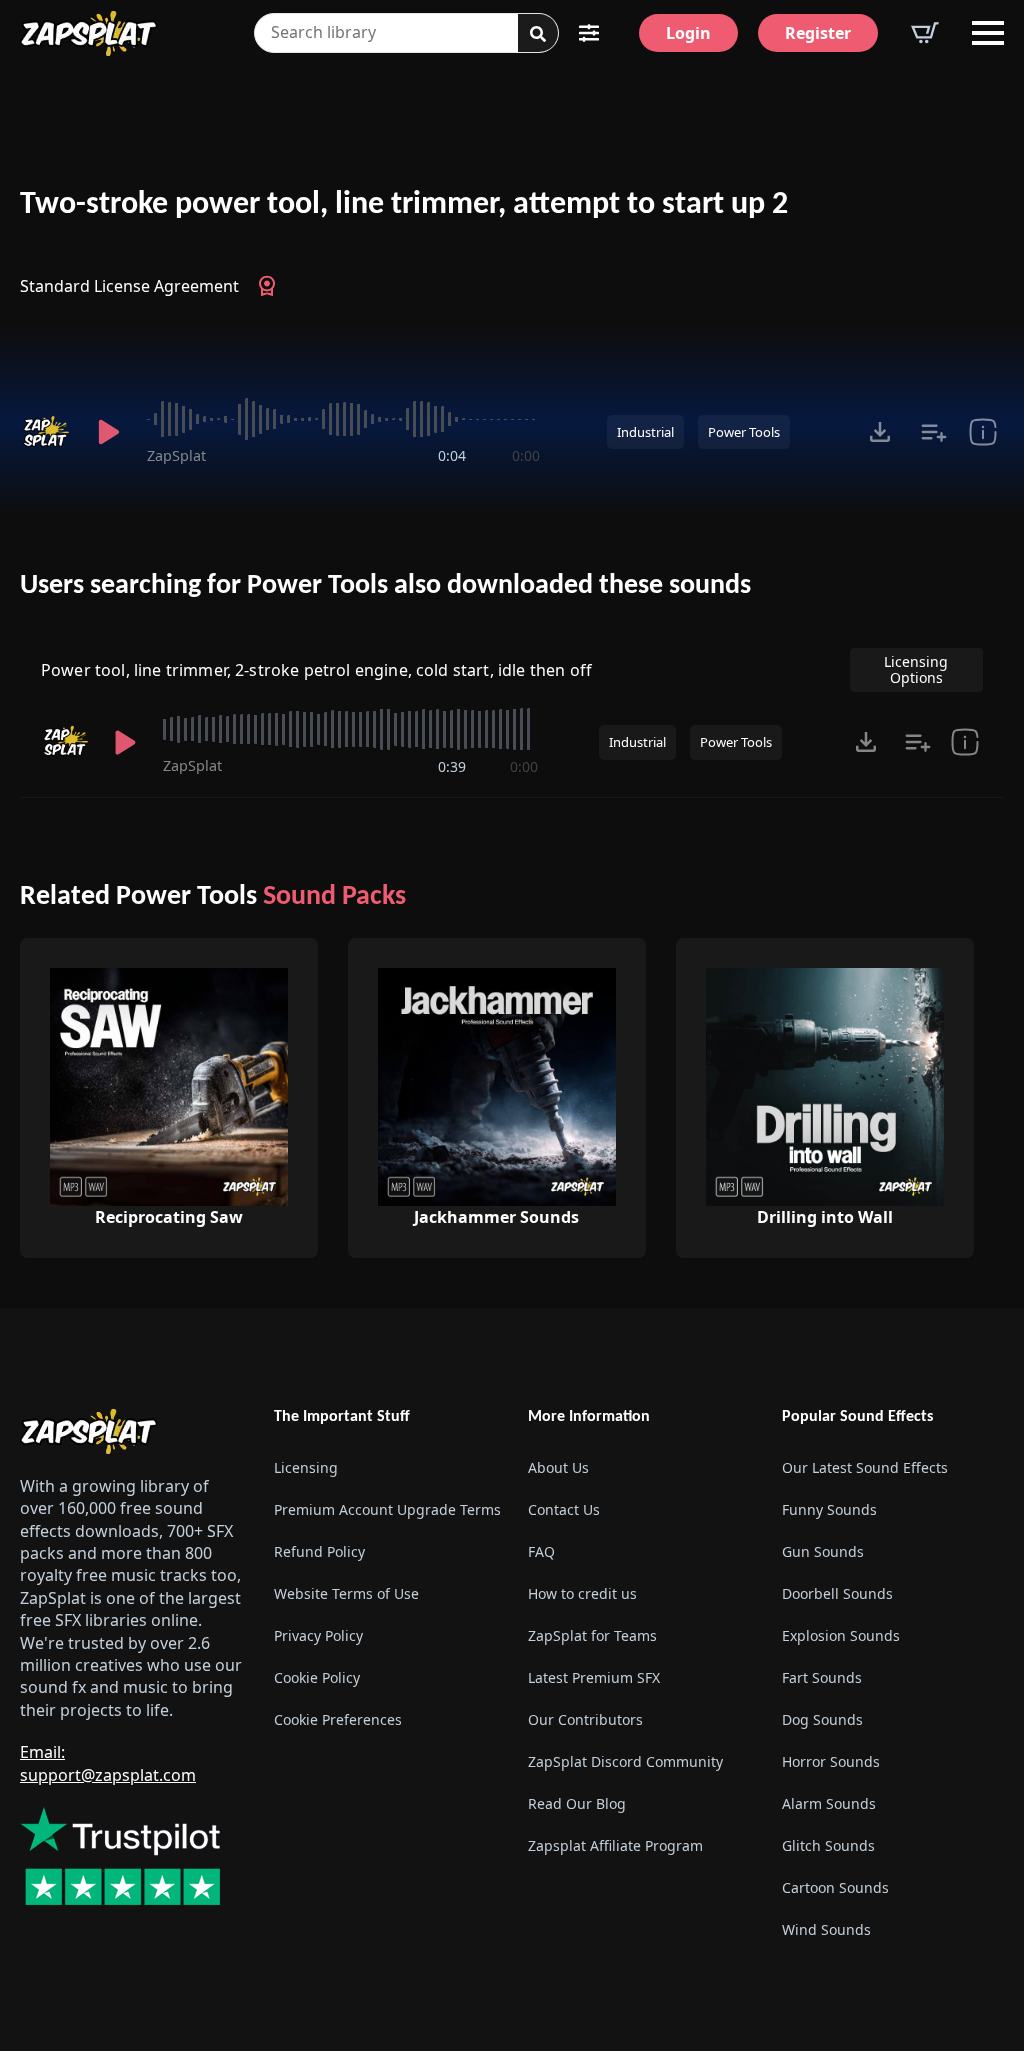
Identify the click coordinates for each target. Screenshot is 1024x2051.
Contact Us (564, 1509)
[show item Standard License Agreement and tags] (983, 432)
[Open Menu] (988, 33)
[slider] (343, 419)
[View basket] (925, 33)
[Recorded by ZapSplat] (45, 432)
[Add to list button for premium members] (934, 432)
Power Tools (744, 432)
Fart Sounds (822, 1677)
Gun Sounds (823, 1551)
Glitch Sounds (828, 1845)
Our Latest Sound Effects (865, 1467)
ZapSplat (176, 455)
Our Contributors (585, 1719)
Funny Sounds (829, 1509)
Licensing (306, 1467)
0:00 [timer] (526, 455)
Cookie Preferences (338, 1719)
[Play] (108, 432)
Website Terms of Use (346, 1593)
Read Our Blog (577, 1803)
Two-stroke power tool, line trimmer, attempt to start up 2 (404, 205)
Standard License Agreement (129, 286)
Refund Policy (319, 1551)
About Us (558, 1467)
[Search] (538, 34)
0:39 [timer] (452, 766)
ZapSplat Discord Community (625, 1761)
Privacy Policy (318, 1635)
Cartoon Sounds (835, 1887)
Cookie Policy (317, 1677)
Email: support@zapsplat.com (108, 1763)
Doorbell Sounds (837, 1593)
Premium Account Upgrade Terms (385, 1509)
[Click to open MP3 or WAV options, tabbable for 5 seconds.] (880, 432)
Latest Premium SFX (594, 1677)
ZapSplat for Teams (592, 1635)
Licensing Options (916, 669)
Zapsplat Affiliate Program (615, 1845)
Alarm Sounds (829, 1803)
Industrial (645, 432)
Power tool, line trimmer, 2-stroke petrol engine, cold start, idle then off (316, 670)
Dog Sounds (822, 1719)
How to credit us (582, 1593)
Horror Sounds (831, 1761)
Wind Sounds (826, 1929)
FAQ (541, 1551)
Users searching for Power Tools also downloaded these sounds (385, 586)
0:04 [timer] (452, 455)
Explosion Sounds (841, 1635)
